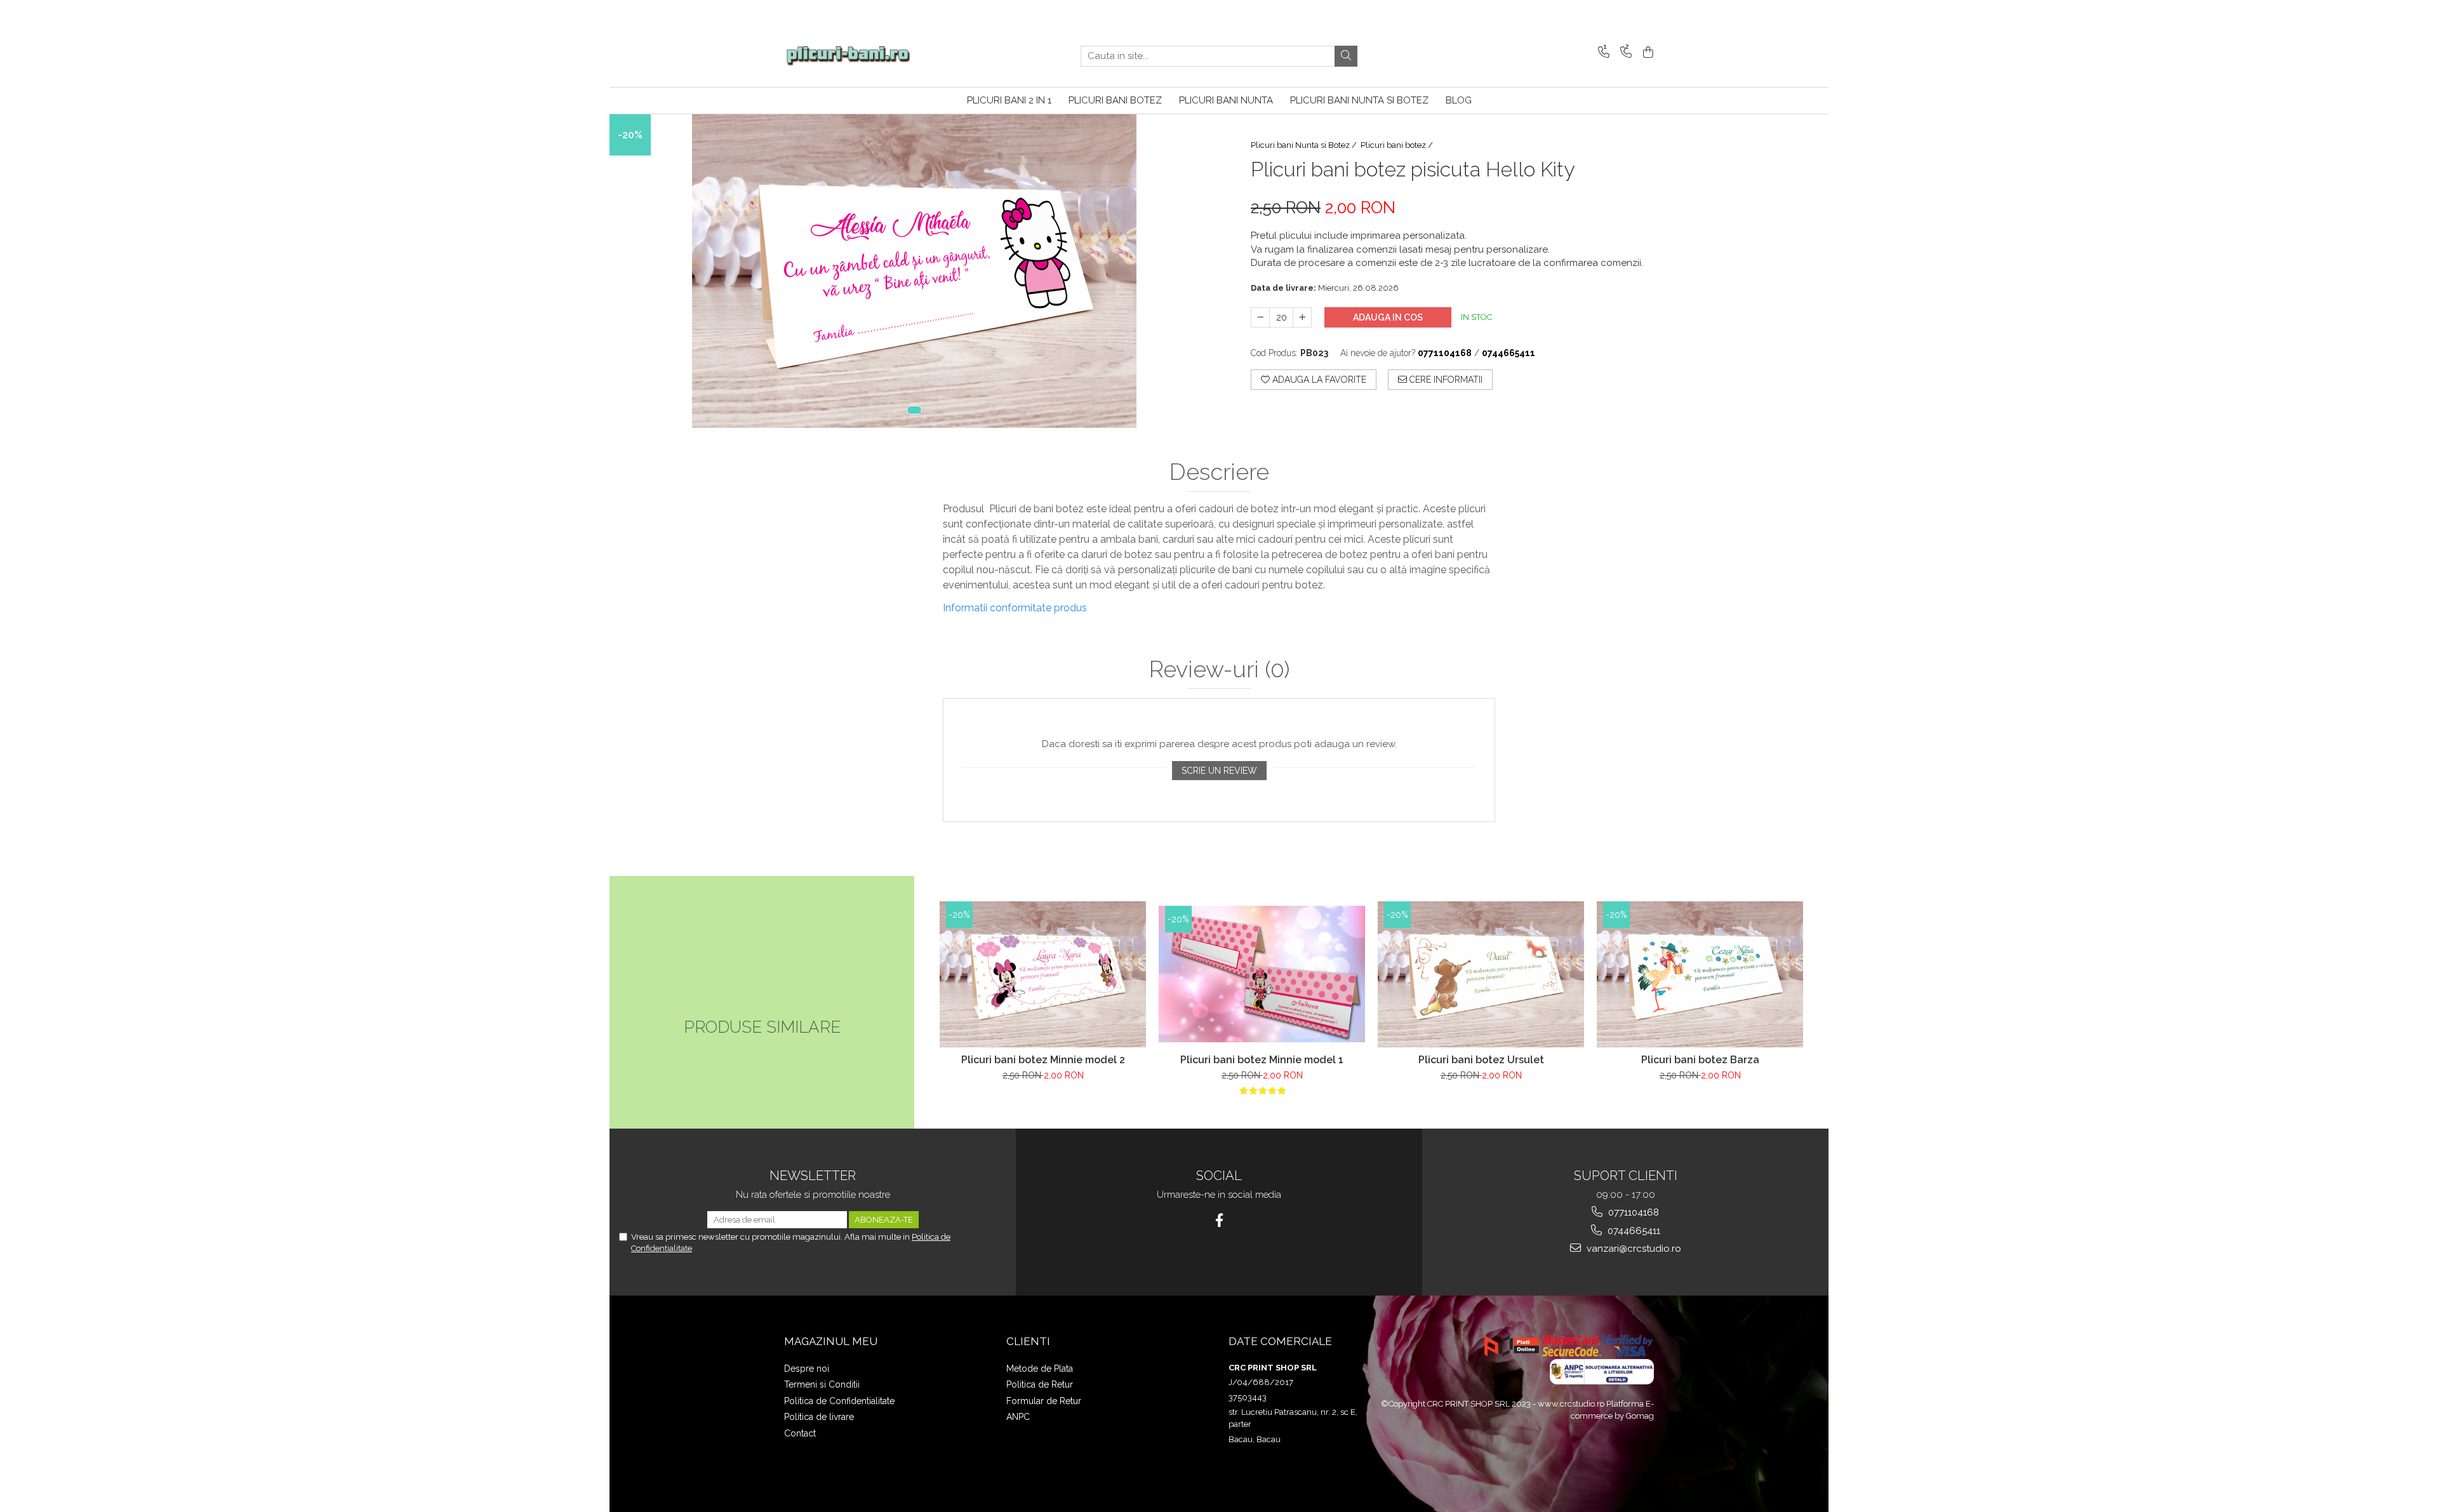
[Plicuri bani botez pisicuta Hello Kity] (914, 271)
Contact (800, 1433)
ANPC (1018, 1417)
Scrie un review (1219, 771)
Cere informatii (1445, 380)
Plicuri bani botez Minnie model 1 (1262, 1060)
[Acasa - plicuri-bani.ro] (848, 56)
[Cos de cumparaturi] (1646, 53)
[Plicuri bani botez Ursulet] (1481, 974)
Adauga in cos (1388, 317)
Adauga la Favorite (1318, 380)
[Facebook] (1219, 1220)
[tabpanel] (914, 271)
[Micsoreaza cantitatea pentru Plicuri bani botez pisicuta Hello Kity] (1260, 317)
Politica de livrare (819, 1417)
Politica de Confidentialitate (839, 1401)
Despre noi (807, 1369)
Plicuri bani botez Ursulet (1481, 1060)
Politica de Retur (1040, 1384)
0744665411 (1633, 1231)
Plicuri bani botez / (1398, 145)
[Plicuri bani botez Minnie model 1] (1262, 974)
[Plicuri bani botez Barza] (1700, 974)
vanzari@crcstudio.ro (1633, 1249)
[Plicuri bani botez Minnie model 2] (1043, 974)
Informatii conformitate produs (1015, 608)
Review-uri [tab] (1219, 670)
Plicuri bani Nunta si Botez (1359, 100)
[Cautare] (1346, 56)
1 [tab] (914, 410)
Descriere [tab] (1219, 472)
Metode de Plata (1040, 1369)
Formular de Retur (1044, 1401)
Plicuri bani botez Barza (1700, 1060)
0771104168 (1632, 1212)
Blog (1459, 100)
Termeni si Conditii (822, 1384)
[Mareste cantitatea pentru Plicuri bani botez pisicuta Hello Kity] (1302, 317)
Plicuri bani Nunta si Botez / (1305, 145)
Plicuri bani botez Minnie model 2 (1043, 1060)
